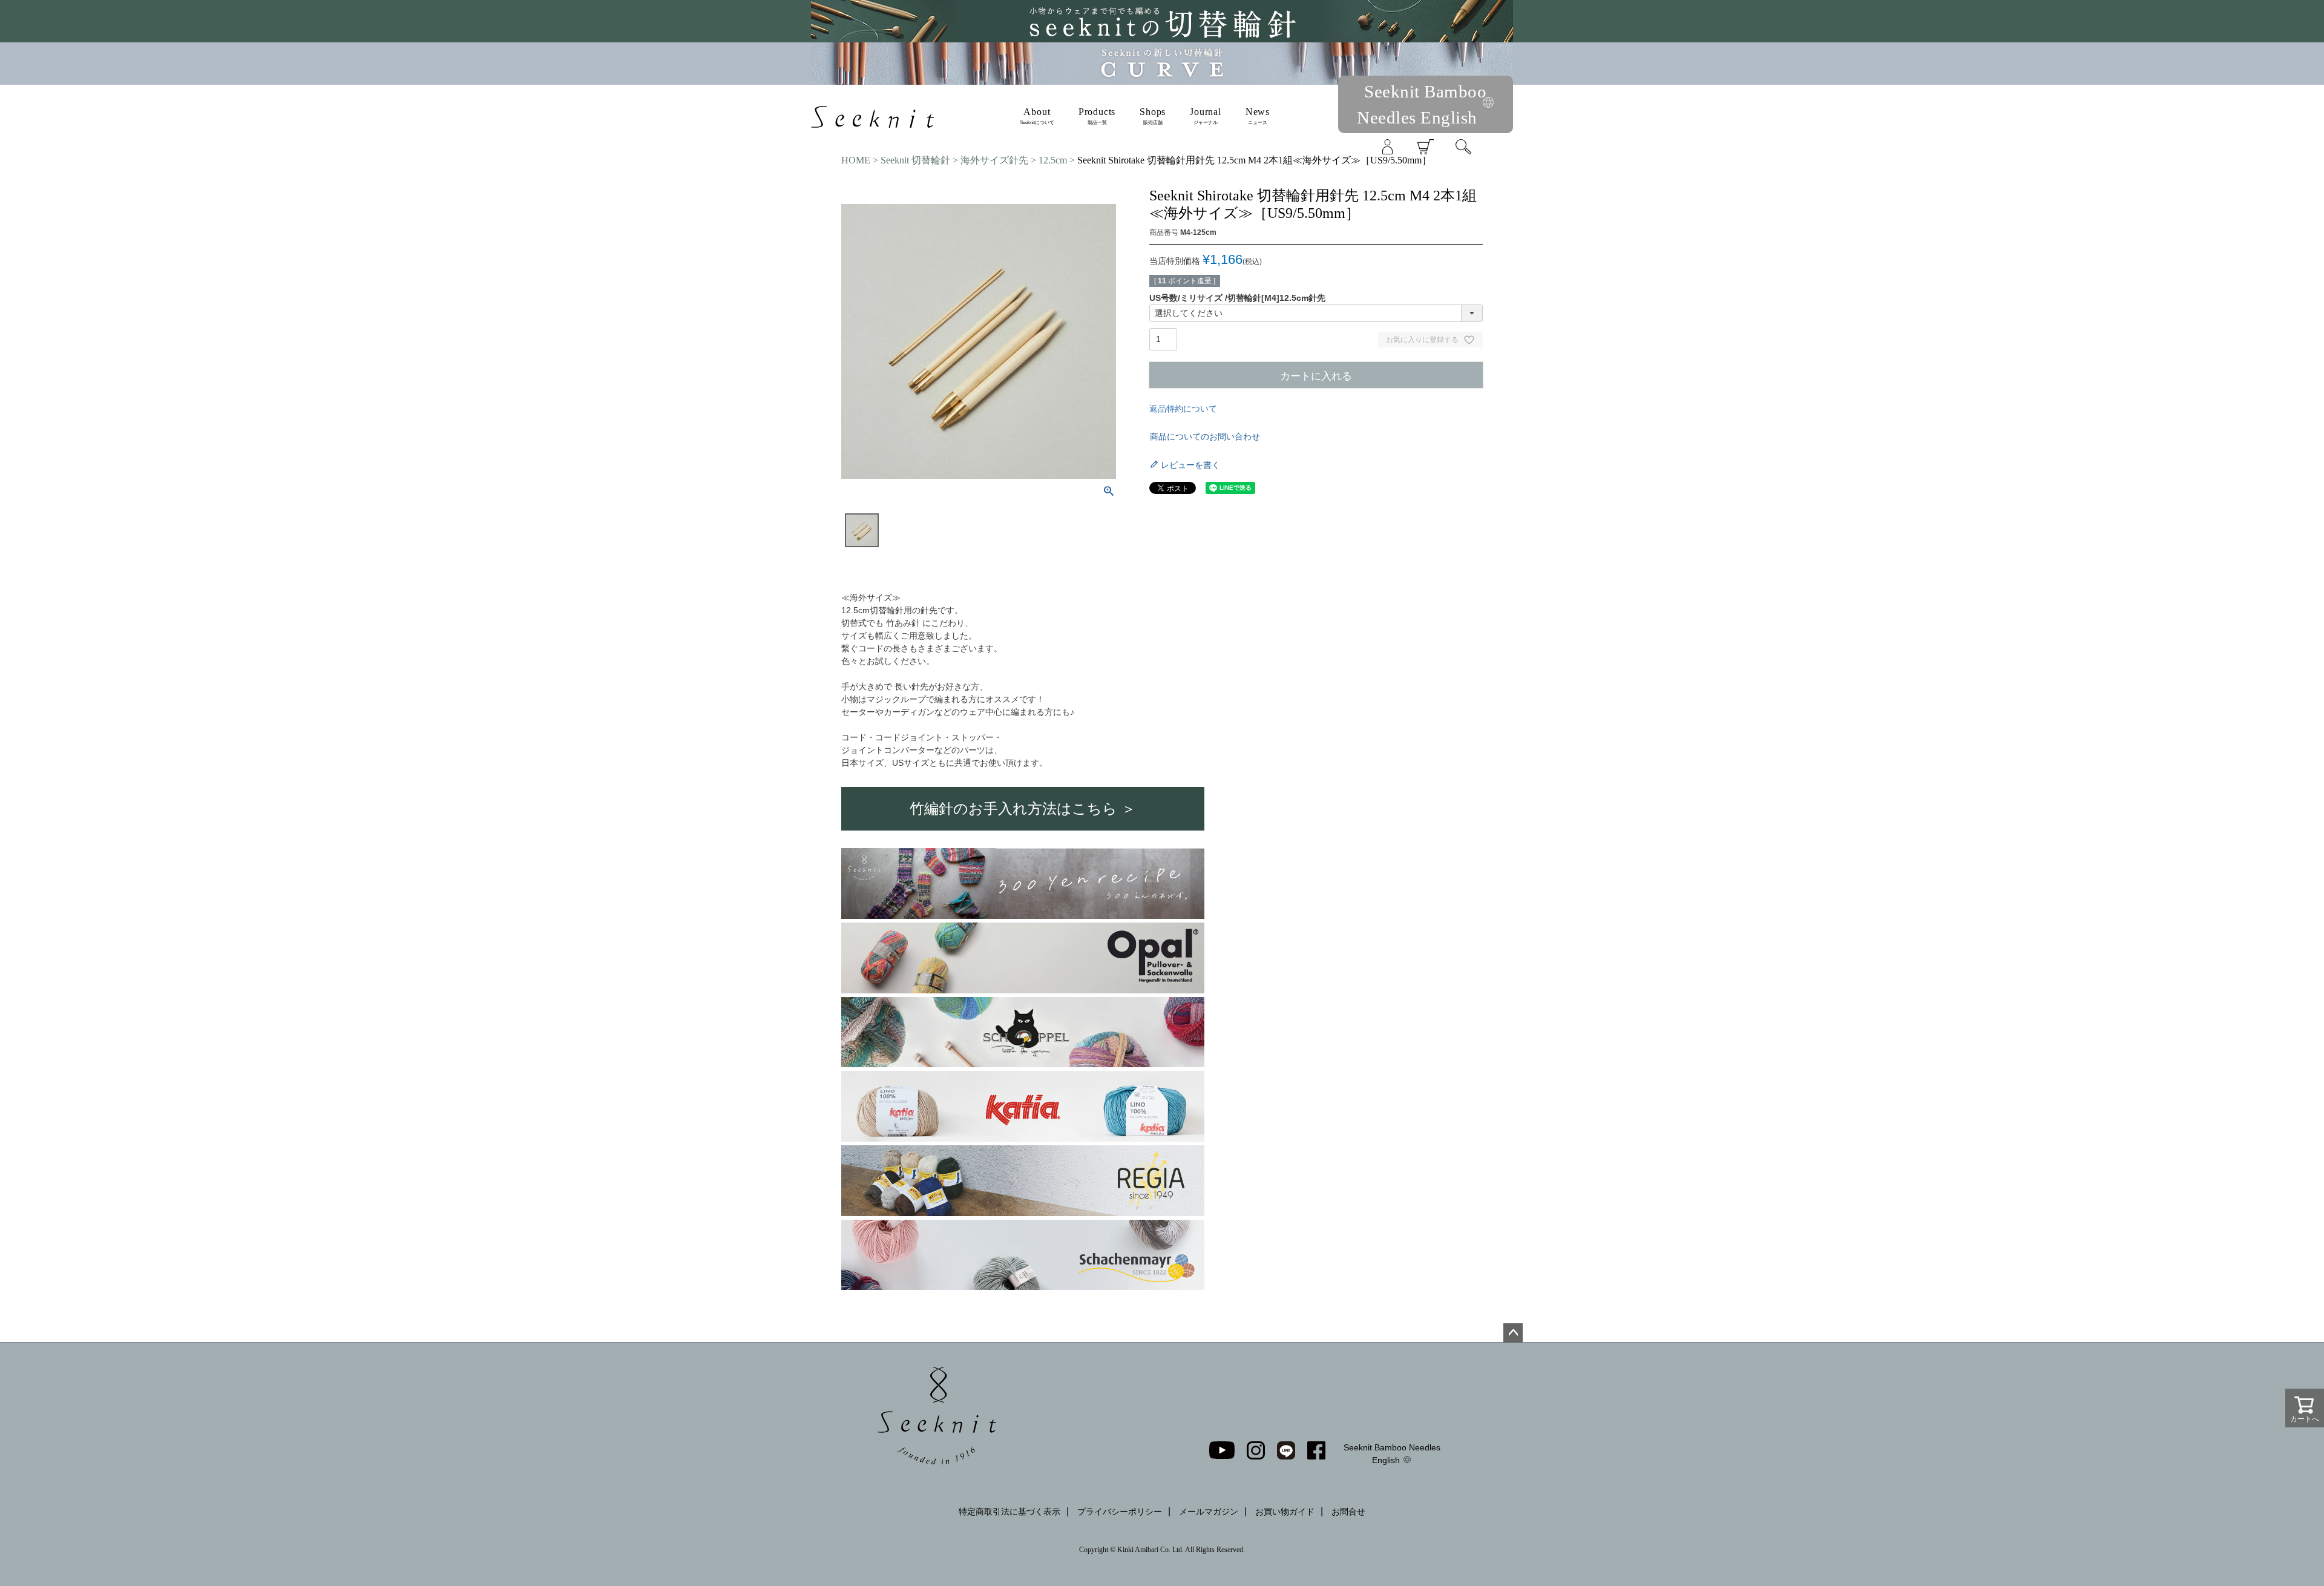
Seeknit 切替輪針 (915, 160)
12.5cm (1053, 160)
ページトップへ (1513, 1333)
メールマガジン (1209, 1512)
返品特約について (1183, 409)
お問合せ (1348, 1512)
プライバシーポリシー (1120, 1512)
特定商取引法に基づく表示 (1009, 1512)
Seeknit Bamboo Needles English (1392, 1454)
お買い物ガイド (1285, 1512)
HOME (856, 160)
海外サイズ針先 (994, 160)
